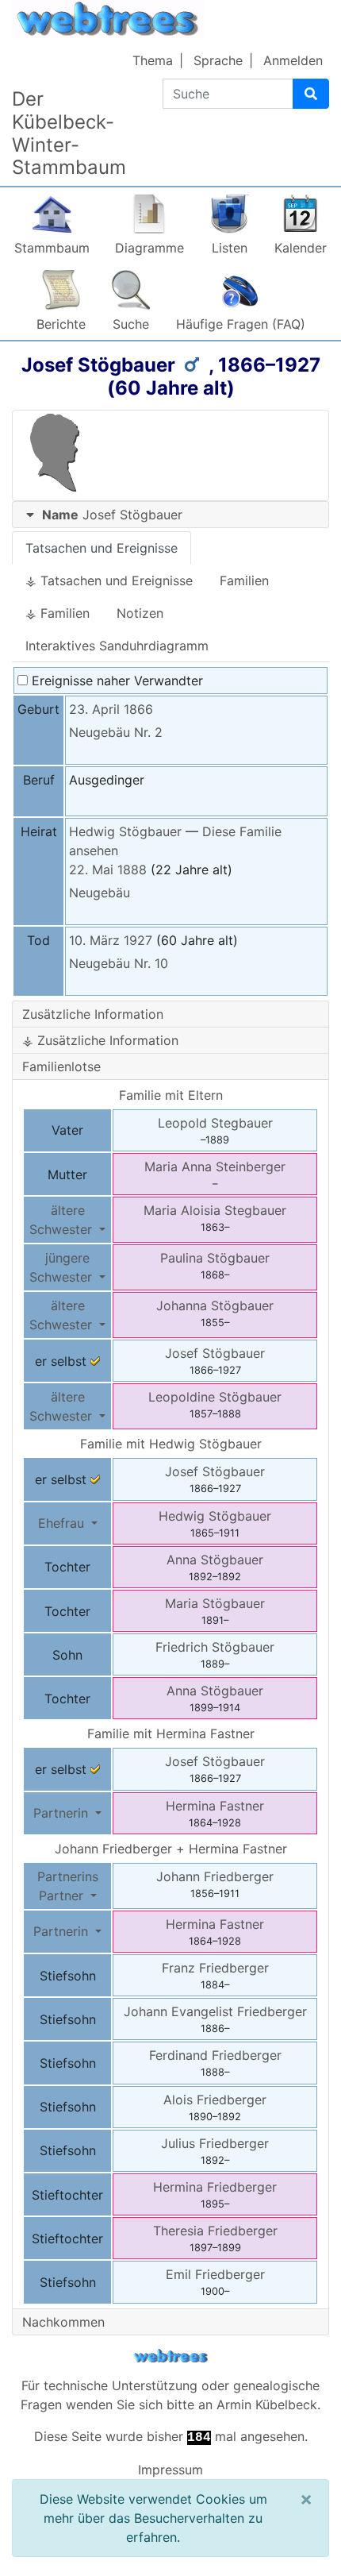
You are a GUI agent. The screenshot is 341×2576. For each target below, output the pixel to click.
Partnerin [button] (63, 1813)
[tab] (170, 515)
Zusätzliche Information (93, 1014)
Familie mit (171, 1444)
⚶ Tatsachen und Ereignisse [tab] (109, 580)
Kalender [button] (301, 248)
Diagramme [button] (149, 248)
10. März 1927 (111, 940)
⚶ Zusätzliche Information (100, 1040)
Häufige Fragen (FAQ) (241, 324)
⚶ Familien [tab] (57, 613)
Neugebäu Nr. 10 (119, 963)
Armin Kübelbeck (267, 2404)
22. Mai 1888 (108, 870)
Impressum (170, 2470)
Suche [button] (131, 324)
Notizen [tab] (140, 613)
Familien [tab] (244, 580)
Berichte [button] (61, 324)
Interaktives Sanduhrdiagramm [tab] (117, 646)
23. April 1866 (111, 709)
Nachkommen (63, 2322)
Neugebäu (100, 893)
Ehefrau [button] (63, 1523)
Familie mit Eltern (171, 1095)
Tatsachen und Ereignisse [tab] (102, 548)
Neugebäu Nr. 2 (116, 732)
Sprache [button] (218, 60)
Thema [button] (153, 60)
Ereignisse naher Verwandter (115, 681)
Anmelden (293, 60)
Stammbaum (52, 248)
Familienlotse (61, 1066)
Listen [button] (230, 248)
